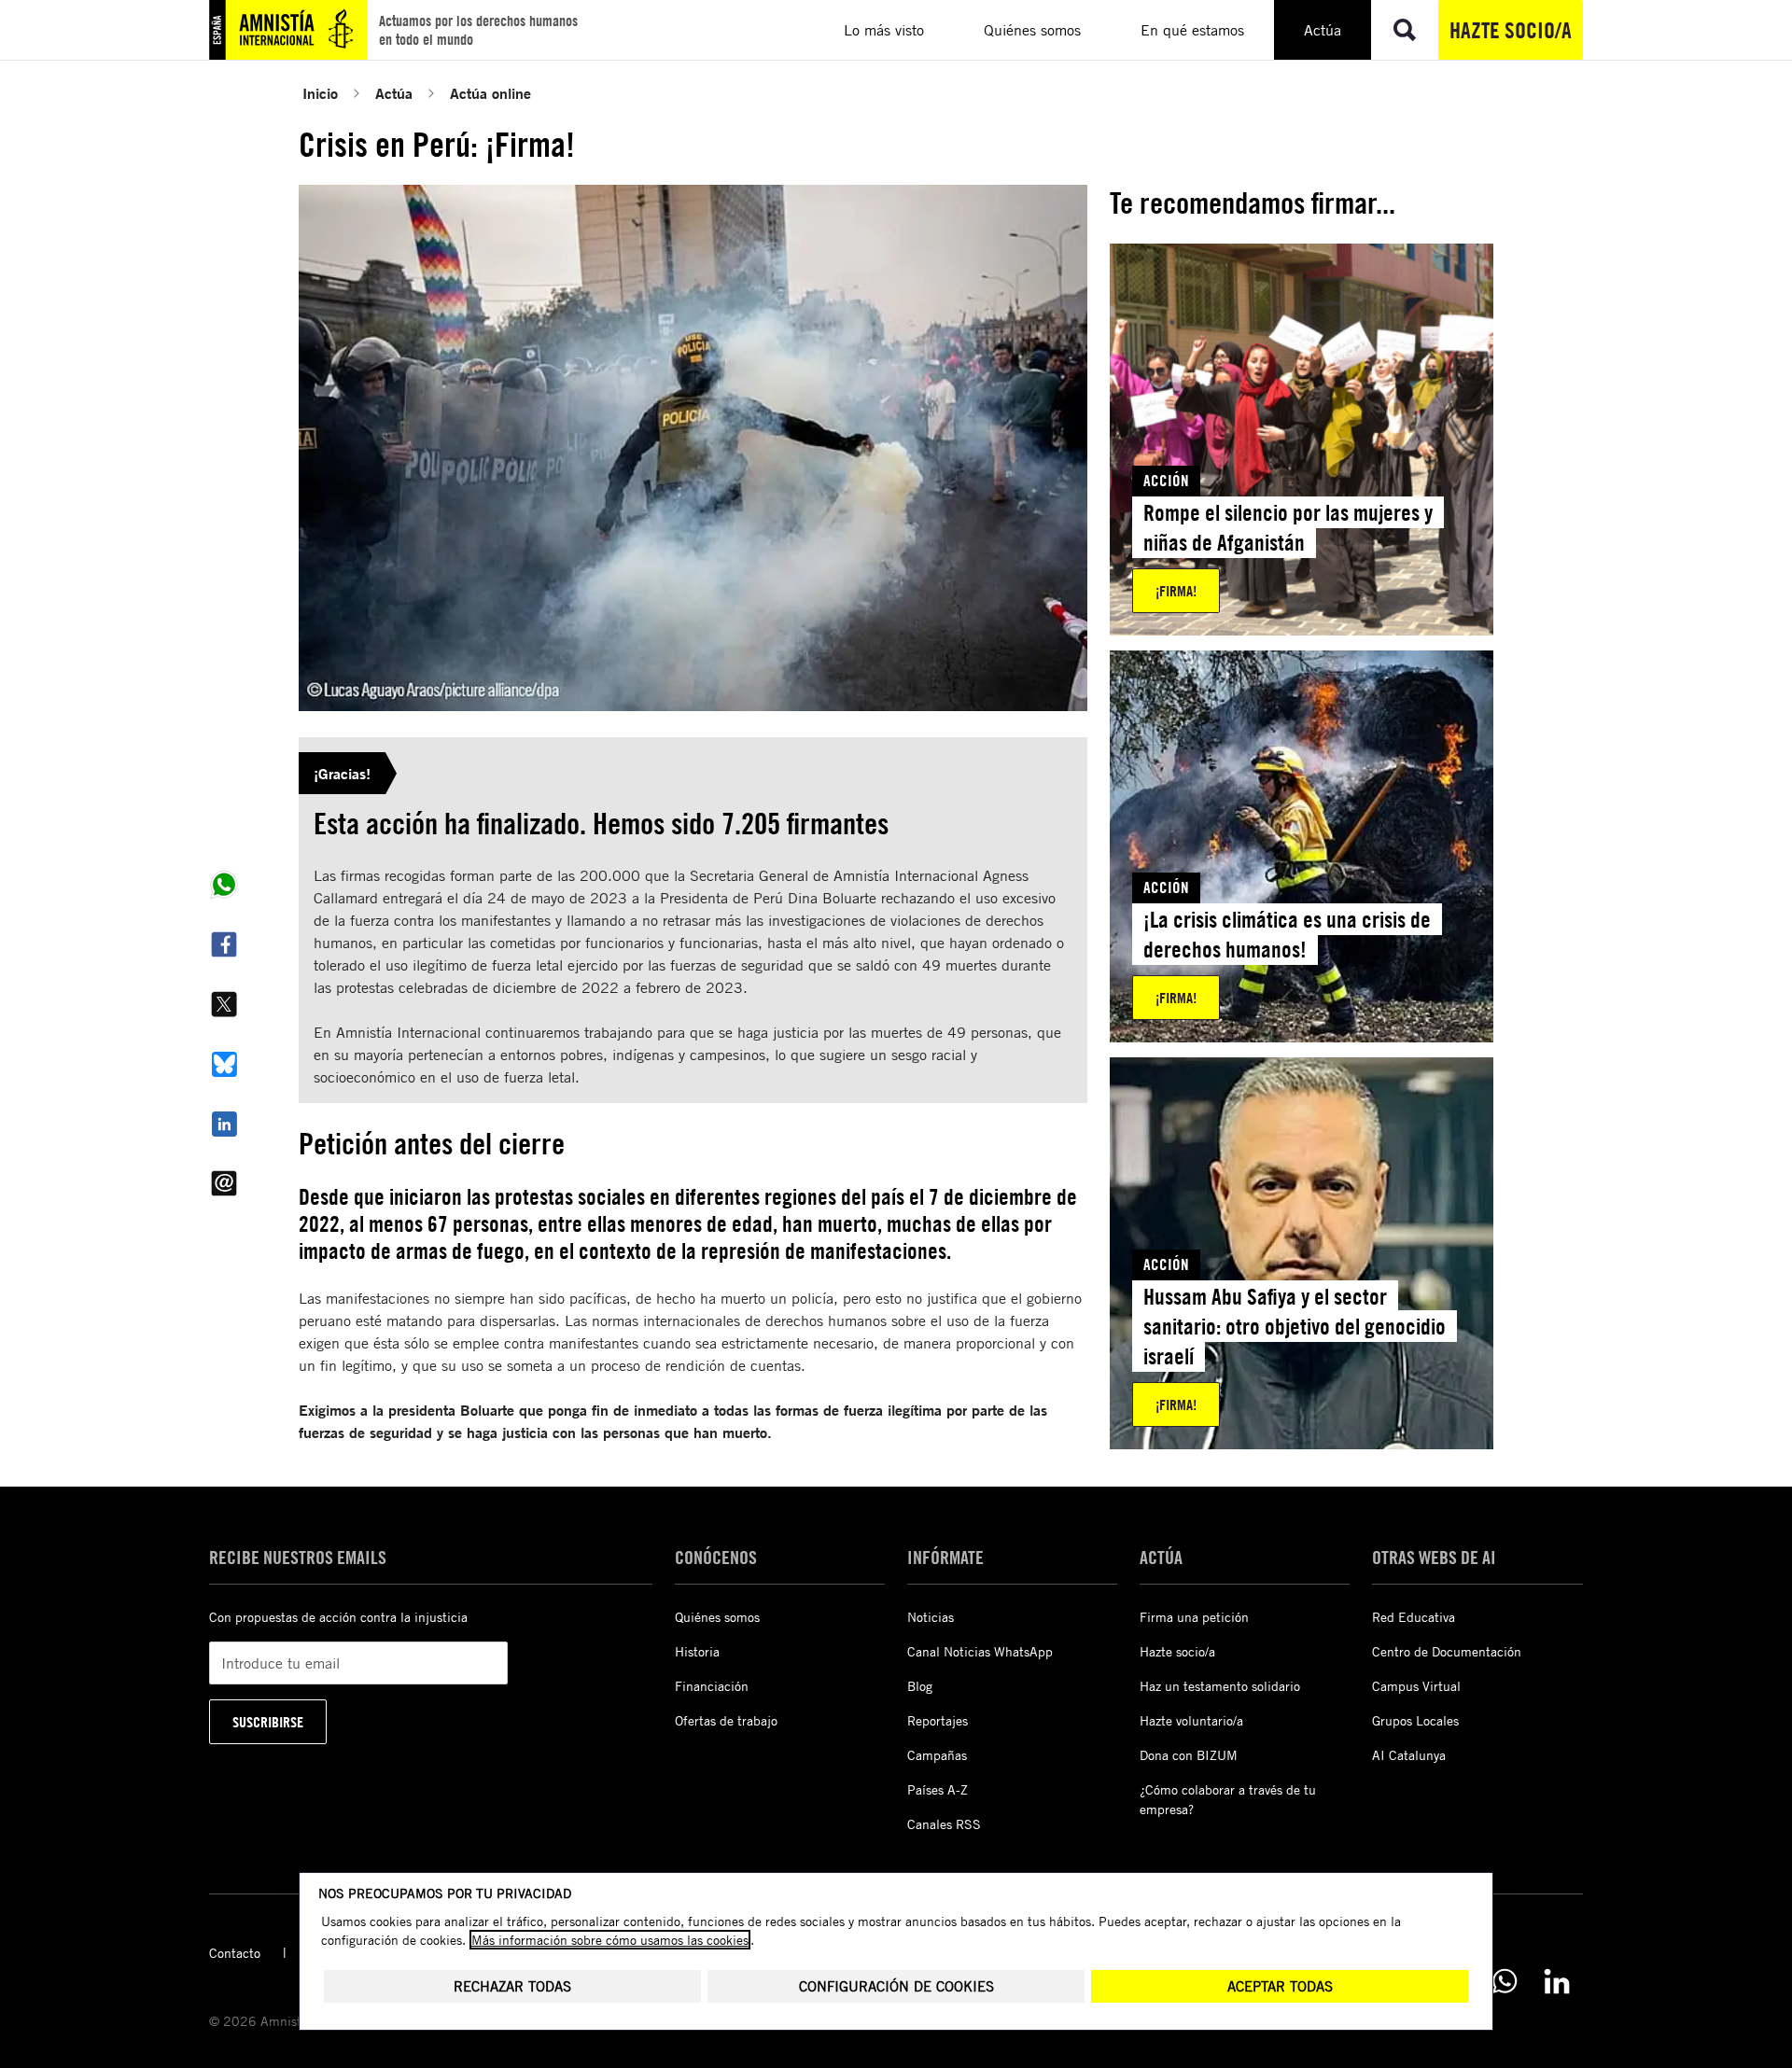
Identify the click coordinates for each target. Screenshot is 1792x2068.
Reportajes (938, 1720)
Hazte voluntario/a (1191, 1720)
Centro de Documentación (1447, 1651)
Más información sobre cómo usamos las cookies (610, 1940)
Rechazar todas (512, 1986)
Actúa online (490, 93)
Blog (920, 1686)
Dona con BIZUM (1189, 1755)
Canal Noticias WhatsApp (980, 1651)
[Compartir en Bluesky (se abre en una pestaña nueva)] (224, 1064)
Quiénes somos (717, 1617)
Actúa (394, 93)
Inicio (320, 93)
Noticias (931, 1617)
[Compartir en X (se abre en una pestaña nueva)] (224, 1004)
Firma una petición (1194, 1617)
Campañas (937, 1755)
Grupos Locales (1415, 1720)
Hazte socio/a (1511, 30)
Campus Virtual (1416, 1686)
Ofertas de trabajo (726, 1720)
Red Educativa (1414, 1617)
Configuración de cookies (896, 1986)
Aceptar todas (1280, 1986)
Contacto (235, 1953)
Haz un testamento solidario (1220, 1686)
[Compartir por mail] (224, 1183)
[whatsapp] (1505, 1981)
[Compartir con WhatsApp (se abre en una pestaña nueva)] (224, 885)
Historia (697, 1651)
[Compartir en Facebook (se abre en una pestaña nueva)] (224, 944)
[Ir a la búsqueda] (1405, 30)
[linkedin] (1557, 1981)
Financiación (712, 1686)
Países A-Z (938, 1789)
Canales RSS (944, 1824)
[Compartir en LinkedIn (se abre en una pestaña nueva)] (224, 1124)
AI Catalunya (1409, 1755)
